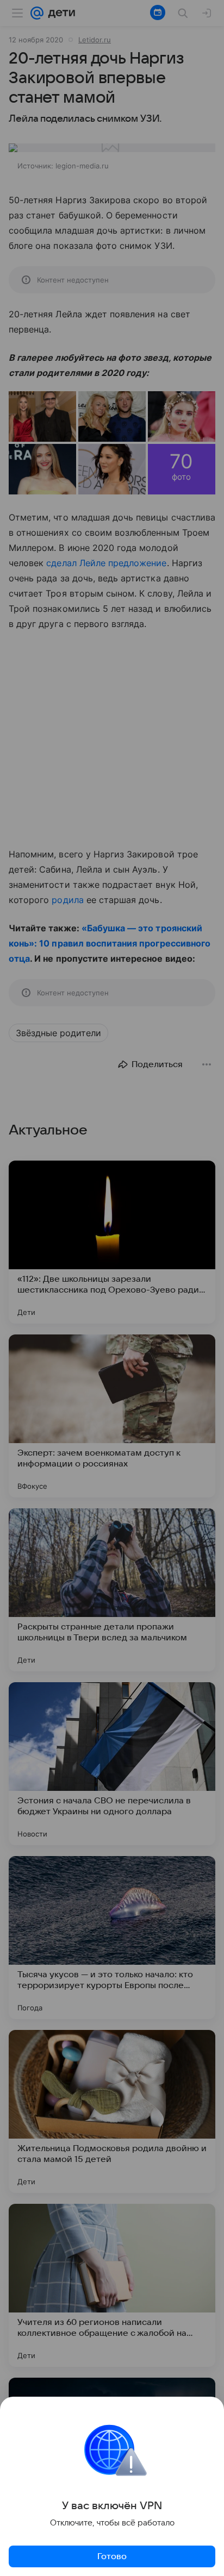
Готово (112, 2556)
